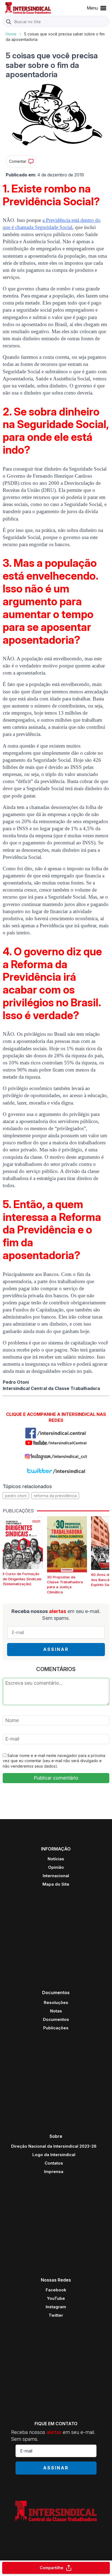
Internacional (56, 1876)
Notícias (56, 1859)
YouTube (56, 2298)
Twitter (56, 2315)
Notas (56, 2011)
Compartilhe (52, 2568)
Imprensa (54, 2172)
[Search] (9, 22)
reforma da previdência (55, 1496)
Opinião (56, 1867)
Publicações (56, 2028)
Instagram (56, 2307)
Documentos (56, 2019)
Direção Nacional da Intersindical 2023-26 (54, 2146)
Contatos (54, 2163)
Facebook (56, 2290)
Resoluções (56, 2002)
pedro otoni (16, 1496)
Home (11, 34)
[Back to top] (98, 2550)
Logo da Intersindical (54, 2155)
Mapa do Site (56, 1884)
